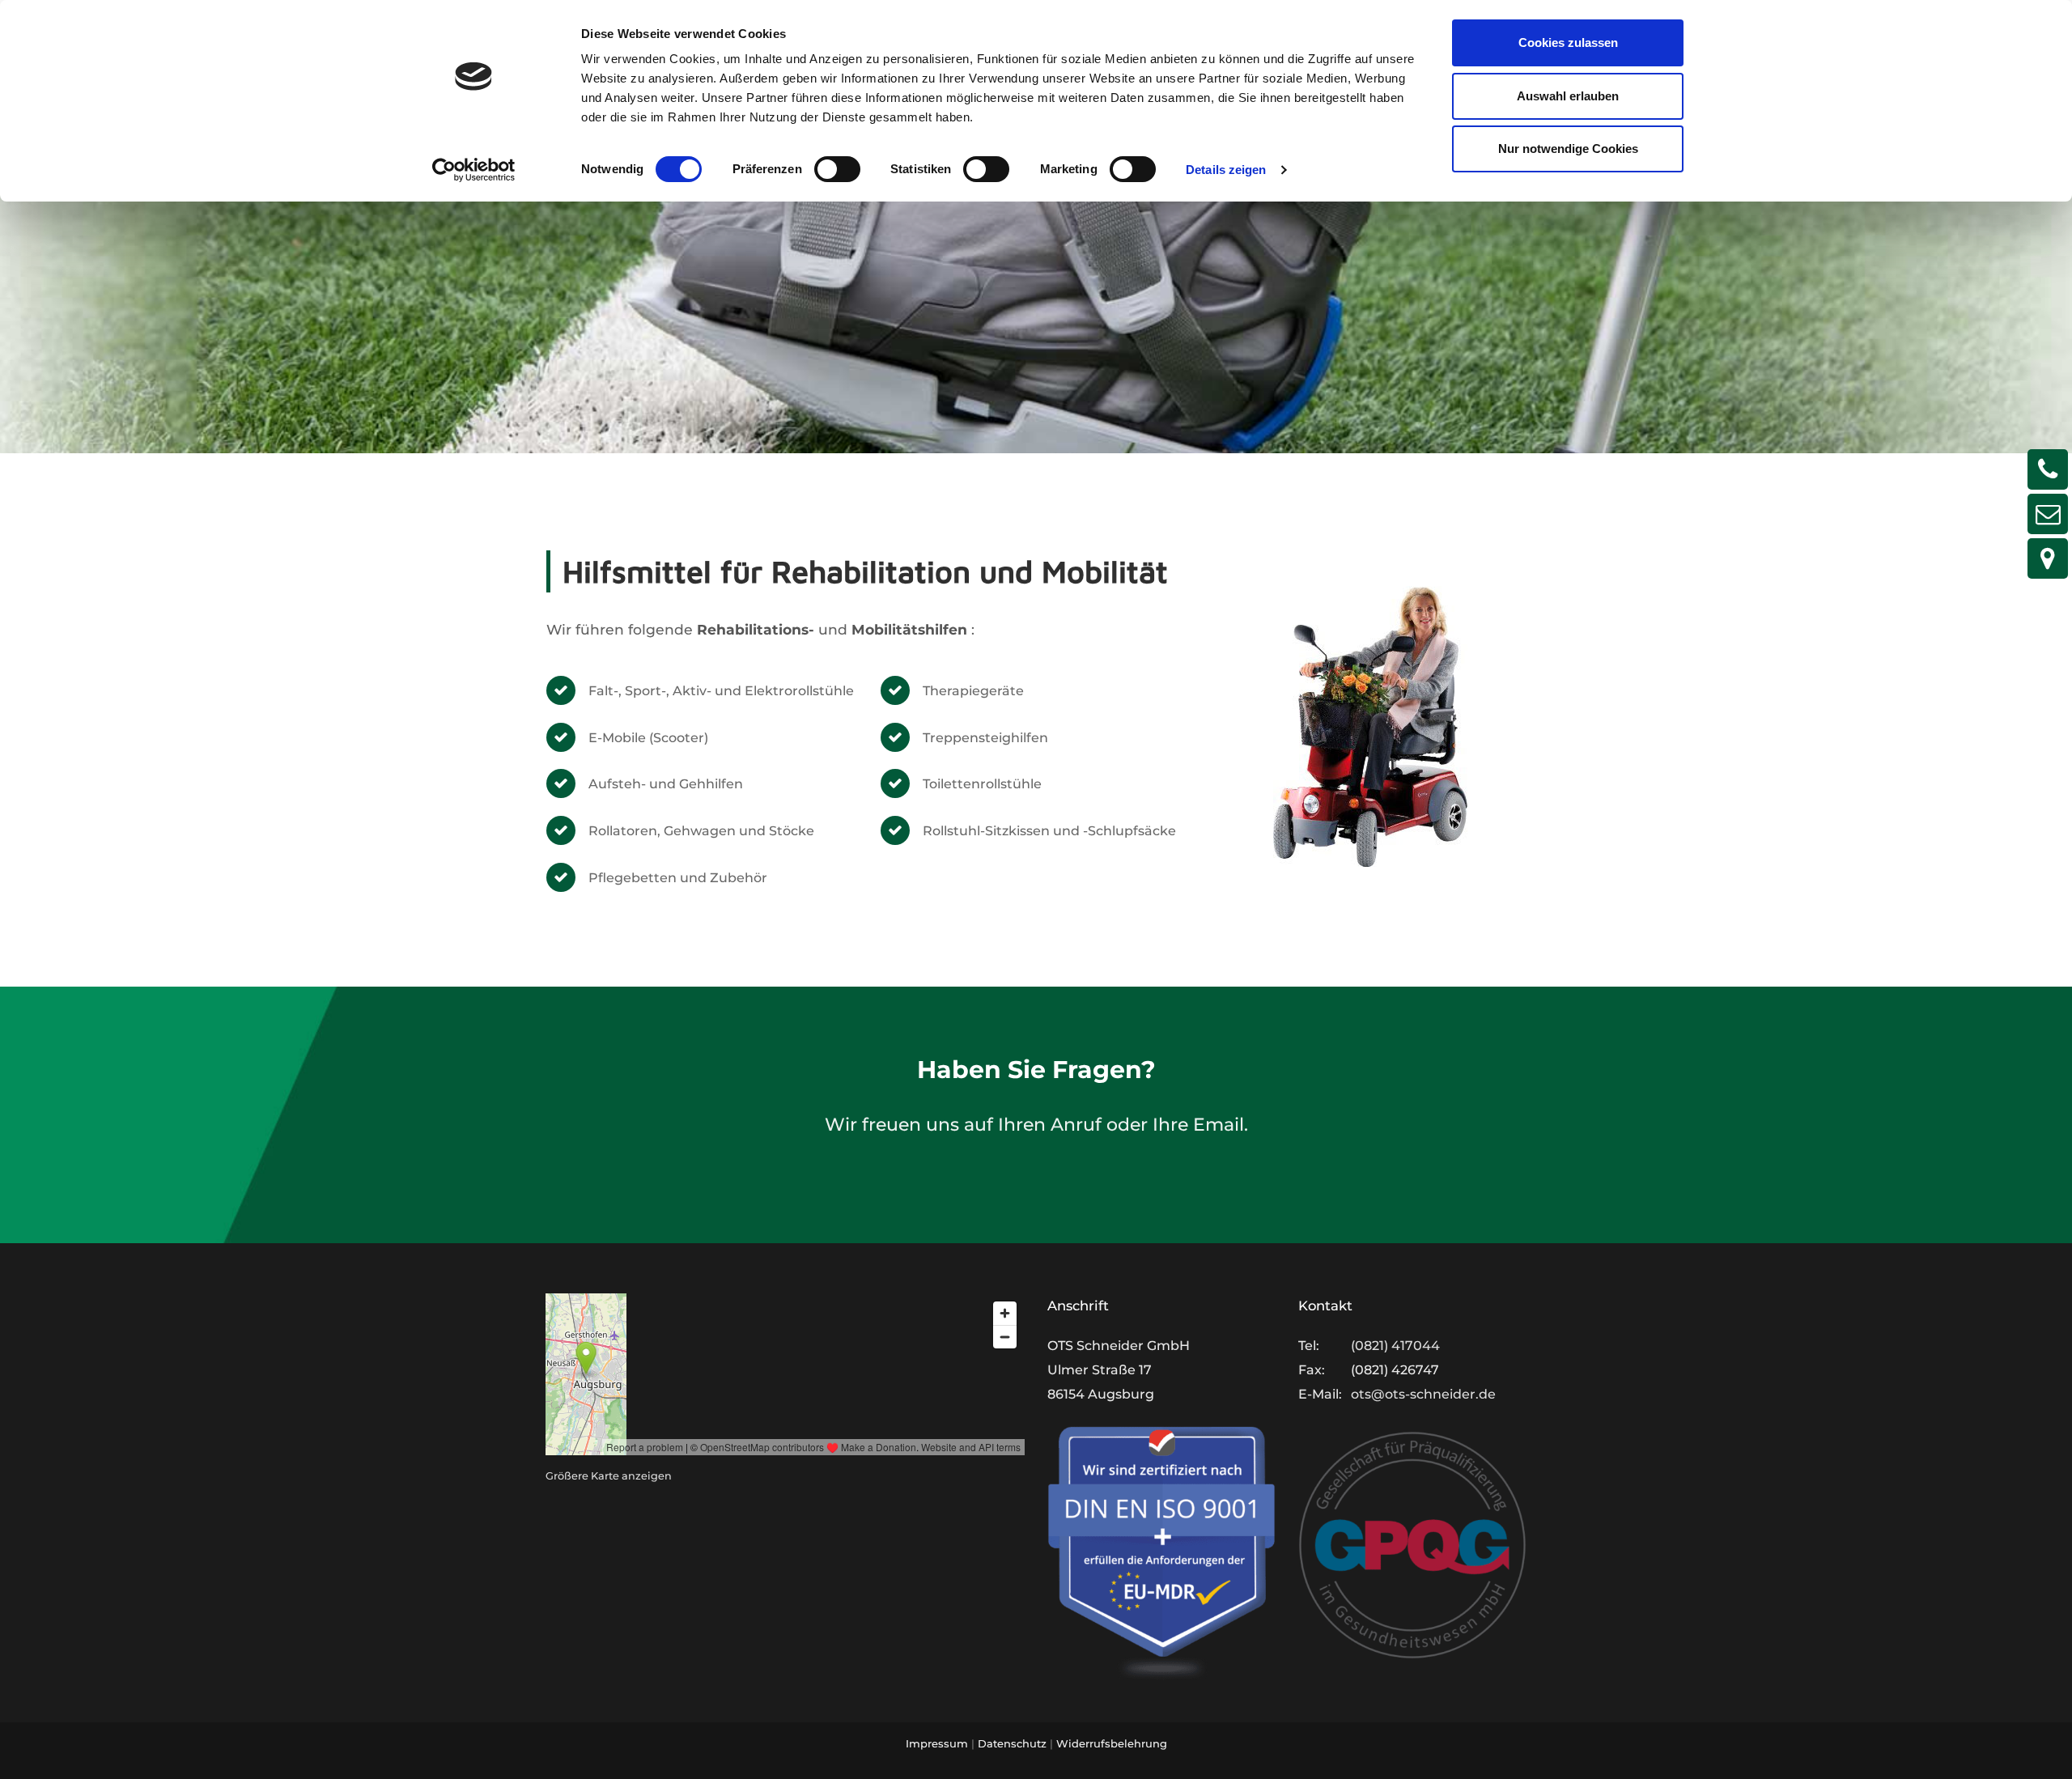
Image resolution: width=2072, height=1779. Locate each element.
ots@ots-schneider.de (1423, 1394)
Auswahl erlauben (1568, 96)
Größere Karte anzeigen (609, 1476)
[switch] (837, 169)
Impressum (937, 1743)
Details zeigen (1226, 170)
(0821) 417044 (1395, 1346)
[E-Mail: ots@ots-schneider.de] (2048, 514)
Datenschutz (1012, 1743)
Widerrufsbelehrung (1112, 1743)
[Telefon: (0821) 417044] (2048, 469)
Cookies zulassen (1568, 42)
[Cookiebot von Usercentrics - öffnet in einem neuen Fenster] (474, 170)
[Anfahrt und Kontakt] (2048, 558)
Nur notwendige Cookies (1568, 149)
